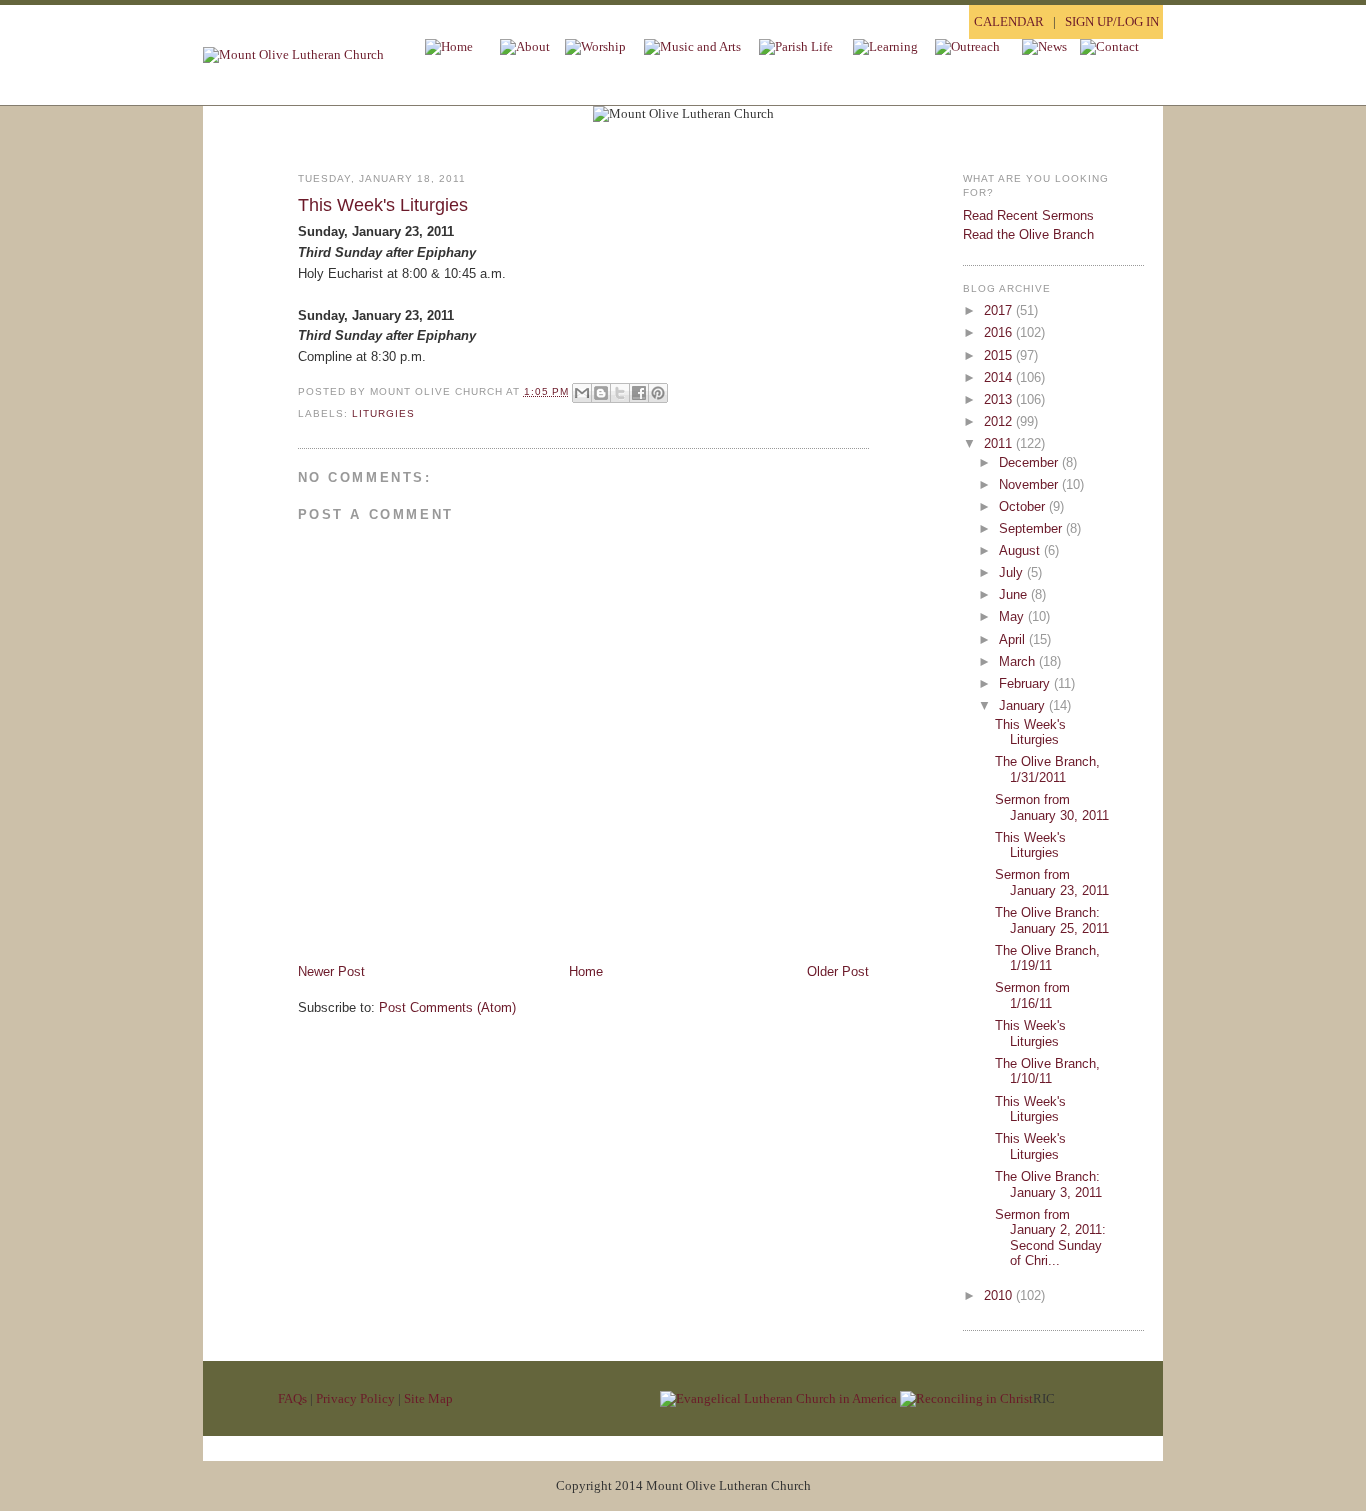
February (1026, 683)
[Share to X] (620, 393)
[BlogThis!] (601, 393)
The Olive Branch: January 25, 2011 (1052, 920)
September (1032, 528)
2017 (1000, 310)
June (1015, 594)
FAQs (292, 1398)
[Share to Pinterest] (658, 393)
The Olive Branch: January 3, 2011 (1048, 1184)
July (1013, 572)
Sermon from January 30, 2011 (1052, 807)
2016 (1000, 332)
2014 (1000, 377)
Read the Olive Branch (1028, 234)
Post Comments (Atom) (447, 1007)
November (1030, 484)
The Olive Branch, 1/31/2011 (1047, 769)
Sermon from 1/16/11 (1032, 995)
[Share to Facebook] (639, 393)
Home (586, 971)
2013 (1000, 399)
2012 (1000, 421)
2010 (1000, 1295)
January (1024, 705)
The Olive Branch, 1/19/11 (1047, 958)
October (1024, 506)
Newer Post (331, 971)
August (1021, 550)
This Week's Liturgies (383, 205)
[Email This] (582, 393)
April (1014, 639)
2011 (1000, 443)
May (1013, 616)
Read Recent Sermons (1028, 215)
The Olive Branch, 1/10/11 (1047, 1071)
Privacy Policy (355, 1398)
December (1030, 462)
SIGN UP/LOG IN (1112, 21)
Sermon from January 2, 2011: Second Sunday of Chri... (1050, 1238)
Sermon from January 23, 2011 (1052, 882)
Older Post (838, 971)
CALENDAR (1009, 21)
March (1019, 661)
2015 (1000, 355)
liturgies (383, 413)
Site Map (428, 1398)
